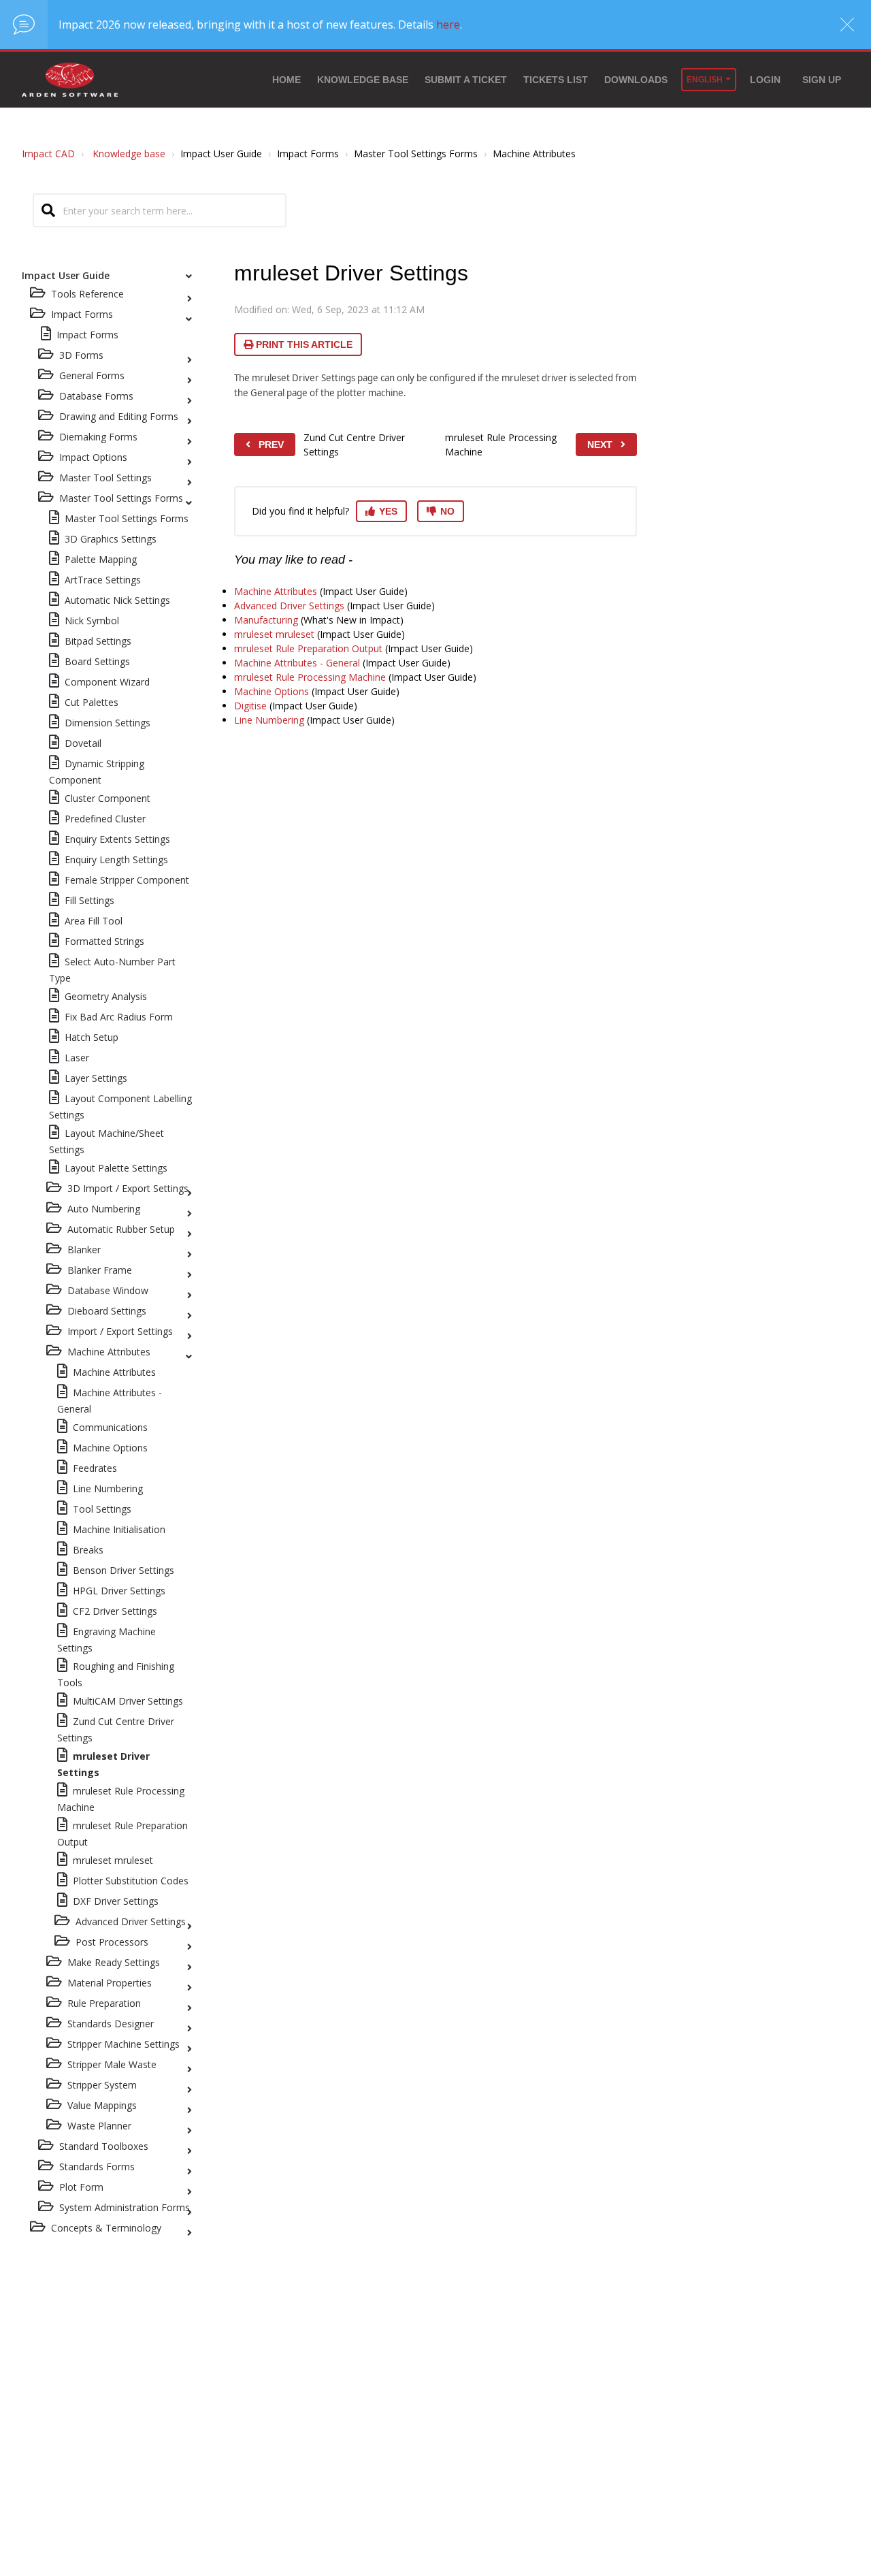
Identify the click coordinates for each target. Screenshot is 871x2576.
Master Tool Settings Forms (121, 498)
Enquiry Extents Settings (117, 839)
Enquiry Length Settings (116, 859)
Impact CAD (48, 154)
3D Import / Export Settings (128, 1188)
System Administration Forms (125, 2207)
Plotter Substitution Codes (131, 1881)
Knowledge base (363, 80)
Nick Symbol (92, 621)
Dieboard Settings (107, 1311)
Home (286, 80)
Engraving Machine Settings (106, 1640)
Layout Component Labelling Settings (120, 1107)
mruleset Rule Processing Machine (121, 1799)
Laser (77, 1058)
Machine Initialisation (119, 1529)
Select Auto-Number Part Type (112, 970)
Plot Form (81, 2187)
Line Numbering (108, 1488)
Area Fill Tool (94, 921)
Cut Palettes (92, 702)
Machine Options (110, 1448)
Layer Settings (96, 1078)
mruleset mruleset (113, 1860)
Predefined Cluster (105, 819)
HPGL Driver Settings (119, 1591)
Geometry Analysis (106, 996)
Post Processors (112, 1942)
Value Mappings (102, 2105)
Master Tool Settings (105, 478)
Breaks (88, 1550)
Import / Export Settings (120, 1331)
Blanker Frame (100, 1270)
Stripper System (102, 2085)
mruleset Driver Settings (103, 1764)
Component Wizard (107, 682)
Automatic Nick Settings (117, 600)
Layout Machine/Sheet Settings (106, 1141)
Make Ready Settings (114, 1962)
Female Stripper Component (127, 880)
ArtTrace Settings (103, 580)
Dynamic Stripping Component (97, 772)
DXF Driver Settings (116, 1901)
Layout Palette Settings (116, 1168)
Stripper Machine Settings (124, 2044)
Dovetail (83, 743)
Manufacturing (266, 620)
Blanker (84, 1250)
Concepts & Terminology (106, 2228)
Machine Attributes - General (110, 1401)
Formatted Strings (104, 941)
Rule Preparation (104, 2003)
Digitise (250, 706)
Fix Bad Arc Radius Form (119, 1017)
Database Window (108, 1290)
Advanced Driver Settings (131, 1921)
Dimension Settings (108, 723)
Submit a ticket (466, 80)
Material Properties (110, 1983)
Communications (110, 1427)
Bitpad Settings (98, 641)
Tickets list (556, 80)
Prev (271, 445)
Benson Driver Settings (124, 1570)
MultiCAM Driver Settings (128, 1701)
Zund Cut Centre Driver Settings (116, 1729)
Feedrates (95, 1468)
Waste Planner (99, 2126)
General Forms (92, 375)
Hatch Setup (92, 1037)
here (448, 25)
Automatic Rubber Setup (121, 1229)
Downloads (636, 80)
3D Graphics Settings (111, 539)
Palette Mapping (101, 559)
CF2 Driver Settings (115, 1611)
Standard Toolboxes (104, 2146)
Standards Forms (97, 2167)
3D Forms (81, 355)
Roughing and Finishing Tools (116, 1674)
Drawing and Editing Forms (119, 416)
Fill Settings (89, 900)
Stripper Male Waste (112, 2064)
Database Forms (96, 396)
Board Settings (97, 661)
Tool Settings (102, 1509)
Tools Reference (87, 294)
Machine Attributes (109, 1352)
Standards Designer (111, 2024)
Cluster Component (108, 798)
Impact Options (93, 457)
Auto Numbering (104, 1209)
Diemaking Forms (98, 437)
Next (600, 445)
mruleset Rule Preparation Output (122, 1834)
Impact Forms (87, 335)
